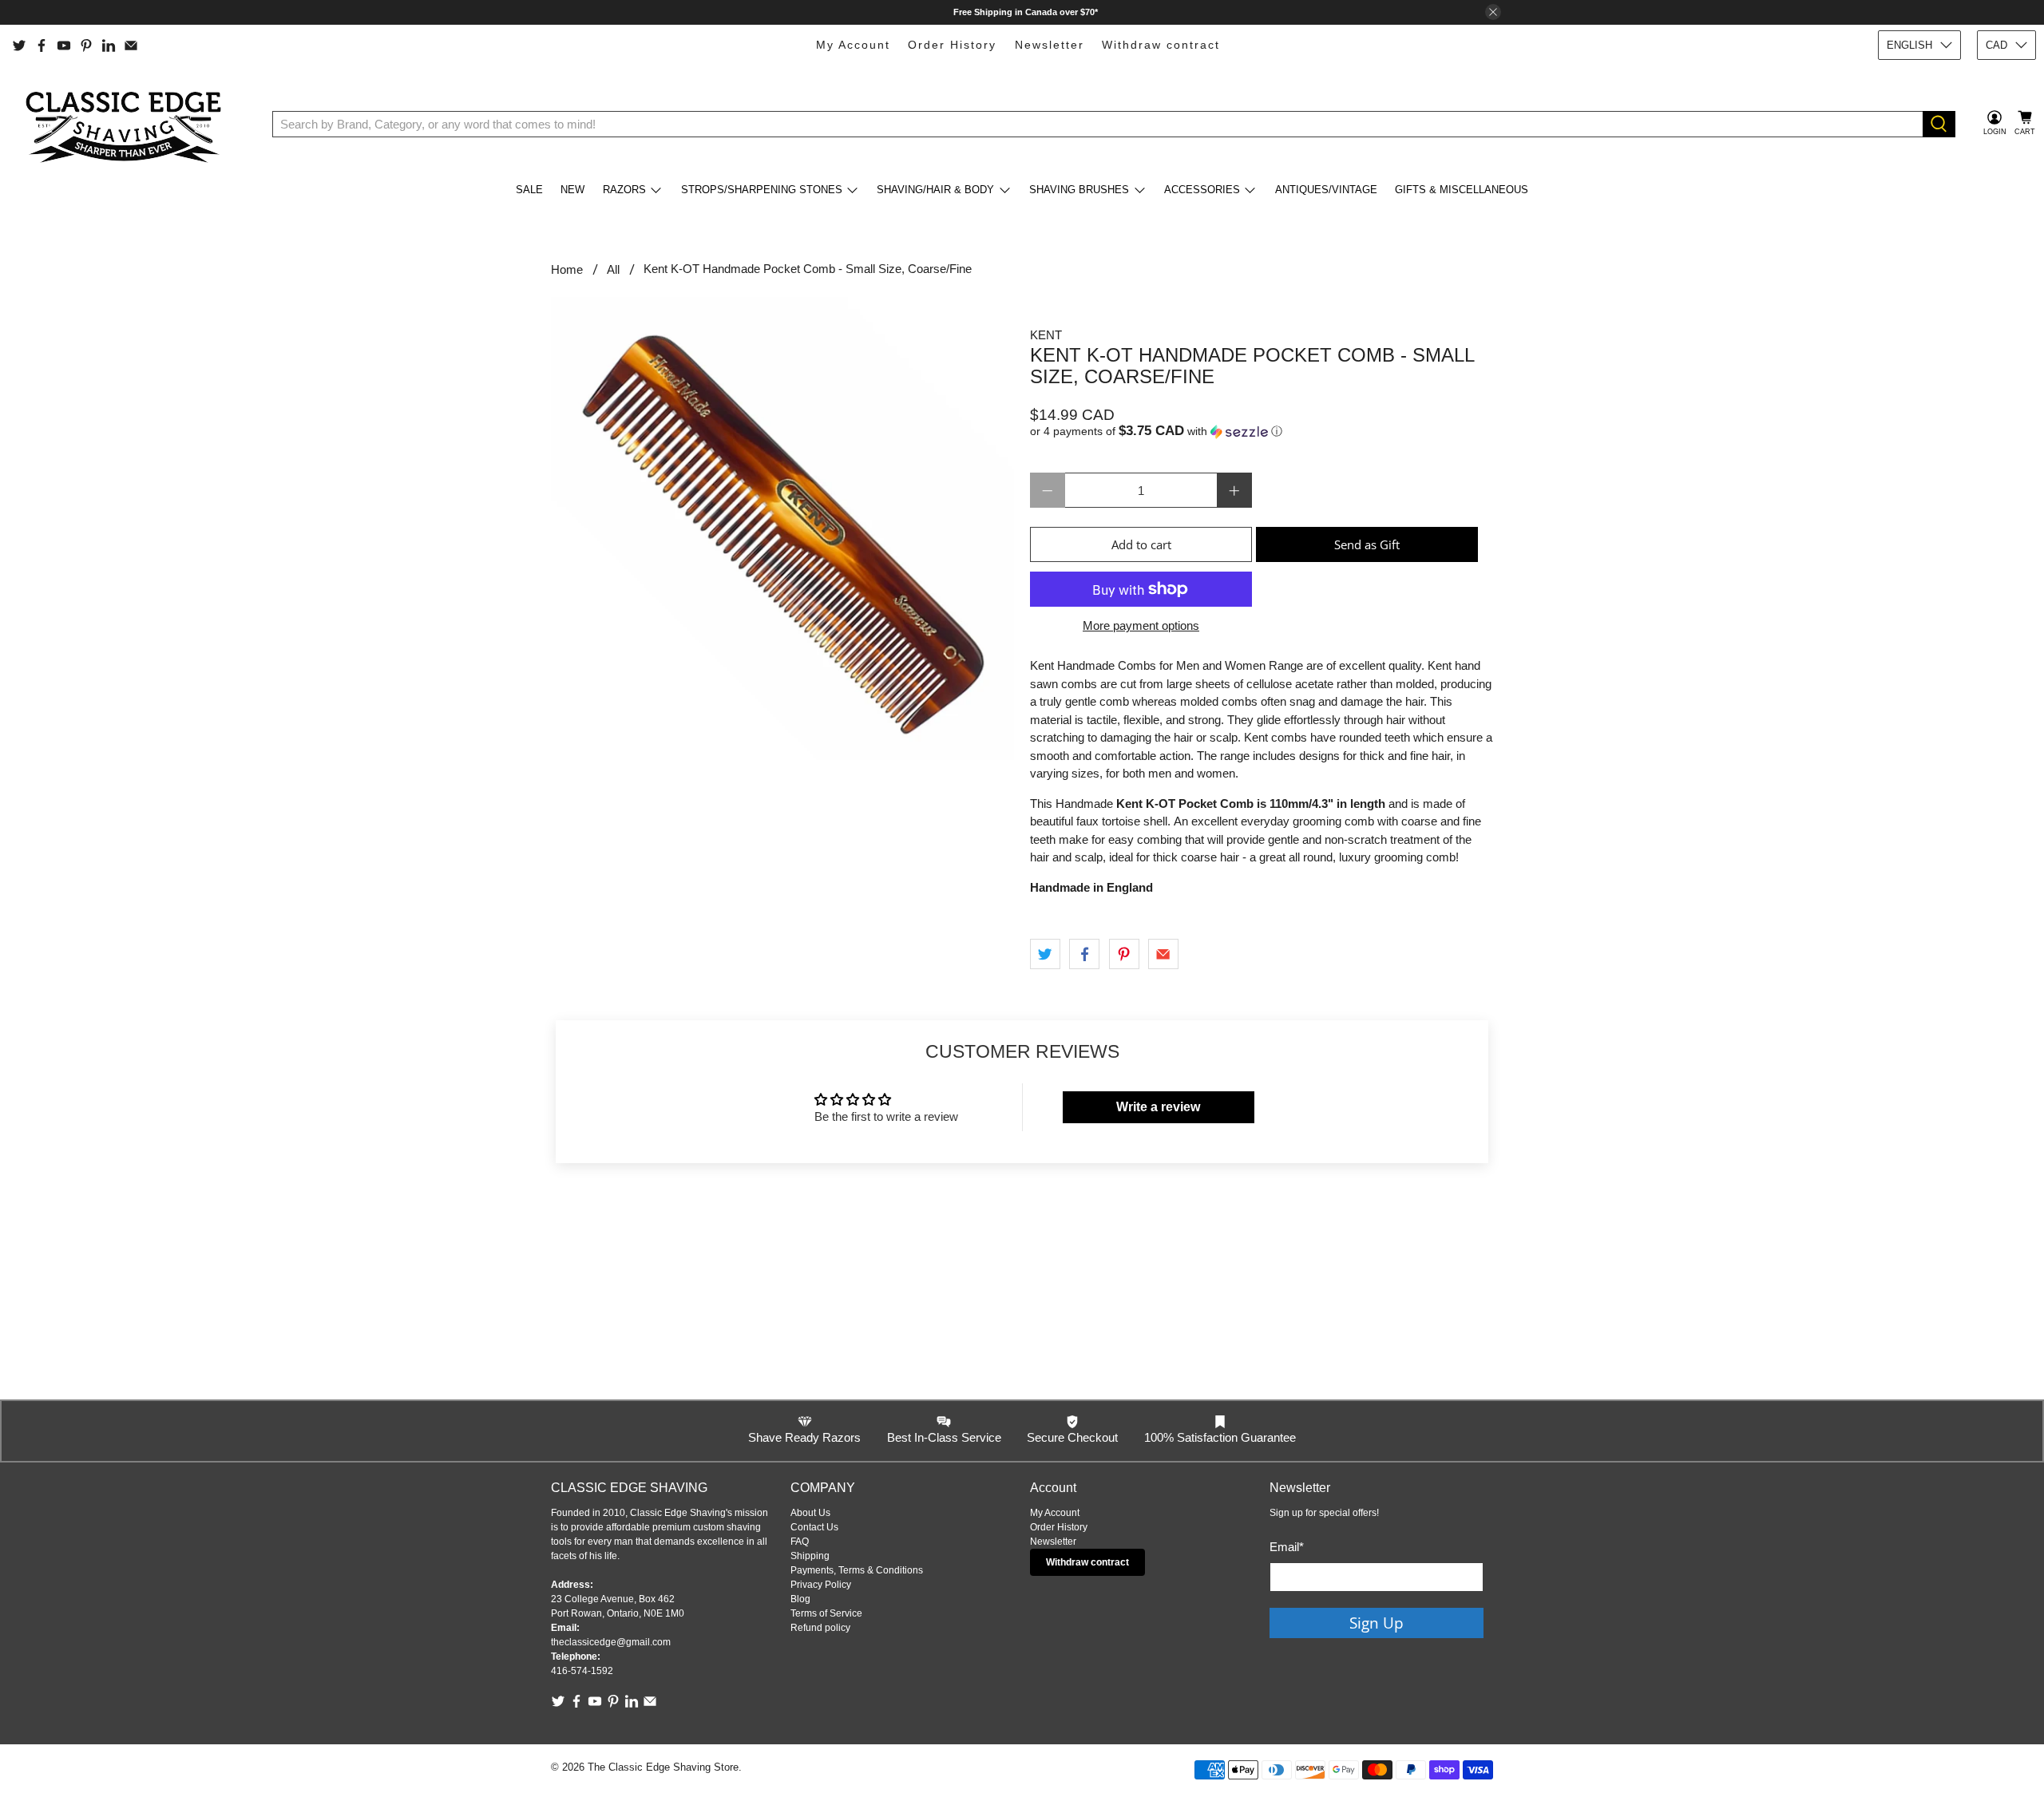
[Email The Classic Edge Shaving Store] (131, 46)
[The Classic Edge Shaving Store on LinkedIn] (109, 46)
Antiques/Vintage (1326, 190)
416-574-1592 (582, 1671)
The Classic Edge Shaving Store (663, 1767)
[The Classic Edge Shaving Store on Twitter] (19, 46)
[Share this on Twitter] (1045, 954)
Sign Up (1377, 1623)
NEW (572, 190)
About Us (810, 1513)
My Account (853, 45)
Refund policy (820, 1628)
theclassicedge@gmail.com (611, 1642)
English (1909, 45)
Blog (800, 1599)
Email (1287, 1547)
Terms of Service (826, 1613)
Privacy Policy (821, 1585)
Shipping (810, 1556)
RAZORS (624, 190)
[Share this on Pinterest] (1124, 954)
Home (567, 269)
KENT (1046, 335)
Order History (952, 45)
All (613, 269)
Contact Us (814, 1527)
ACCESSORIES (1202, 190)
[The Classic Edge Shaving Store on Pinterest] (86, 46)
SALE (529, 190)
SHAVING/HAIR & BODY (935, 190)
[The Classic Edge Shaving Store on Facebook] (42, 46)
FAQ (800, 1542)
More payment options (1141, 625)
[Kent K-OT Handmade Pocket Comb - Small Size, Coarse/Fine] (782, 528)
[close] (1493, 12)
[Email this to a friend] (1163, 954)
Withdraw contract (1161, 45)
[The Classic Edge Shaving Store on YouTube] (64, 46)
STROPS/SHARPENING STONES (762, 190)
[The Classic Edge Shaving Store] (129, 124)
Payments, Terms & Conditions (857, 1570)
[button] (1262, 431)
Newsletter (1050, 45)
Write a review (1158, 1107)
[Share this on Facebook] (1084, 954)
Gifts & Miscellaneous (1462, 190)
